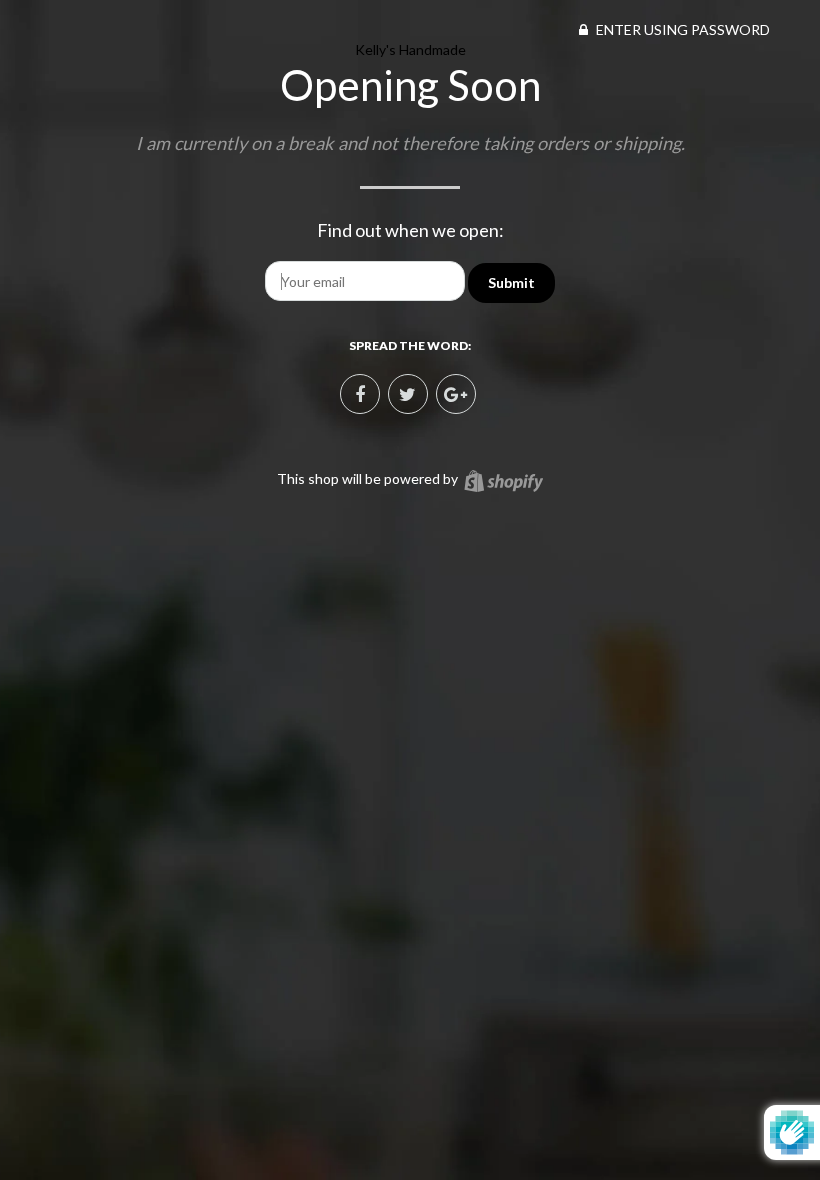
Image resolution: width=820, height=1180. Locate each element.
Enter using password (681, 29)
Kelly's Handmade (410, 49)
